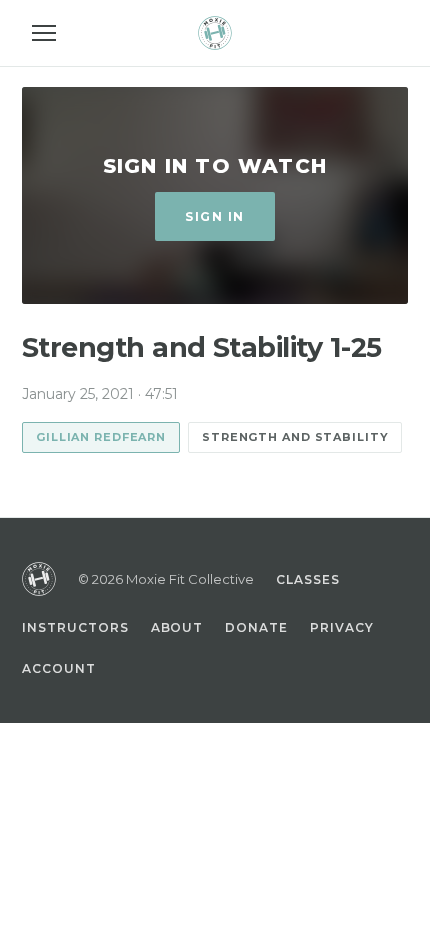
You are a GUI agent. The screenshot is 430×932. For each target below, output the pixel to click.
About (177, 627)
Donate (256, 627)
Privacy (342, 627)
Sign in (214, 216)
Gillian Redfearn (101, 437)
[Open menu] (44, 33)
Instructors (75, 627)
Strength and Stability (295, 437)
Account (59, 668)
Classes (308, 579)
